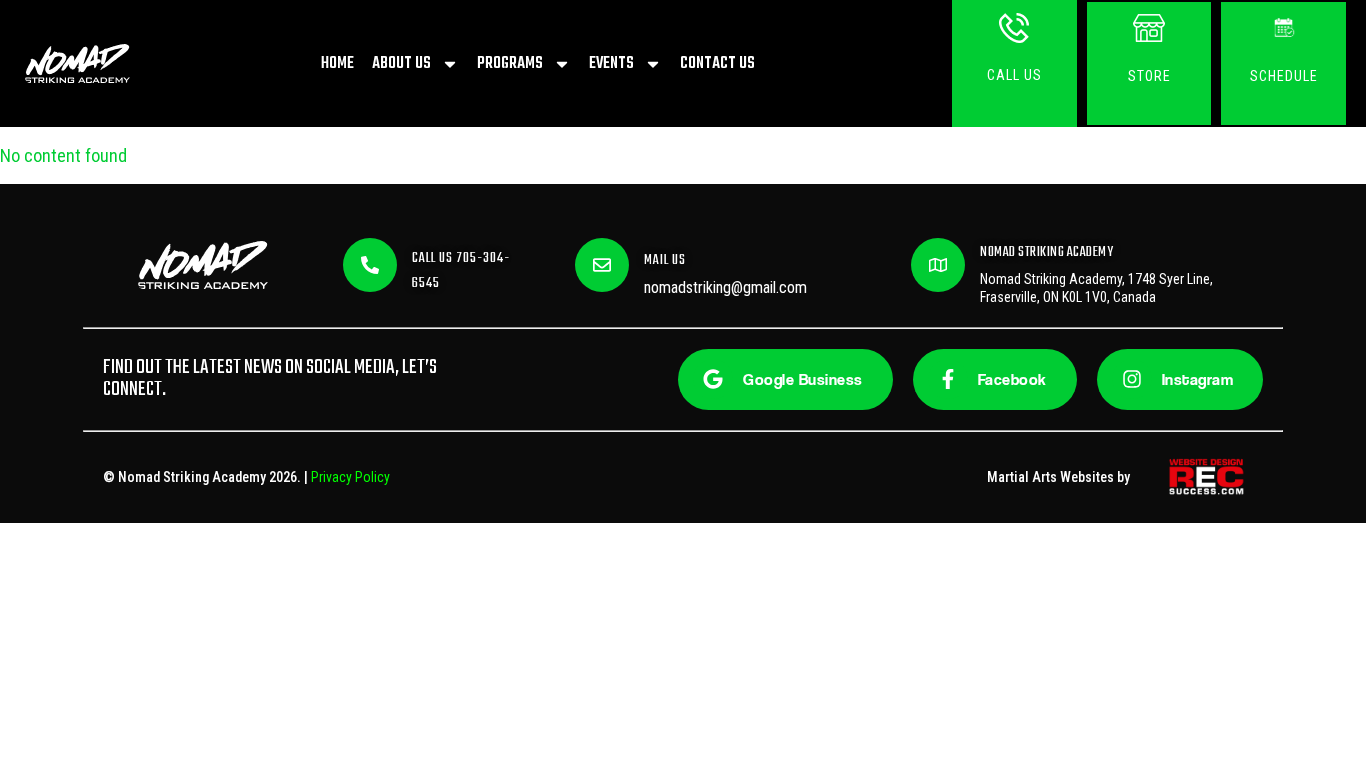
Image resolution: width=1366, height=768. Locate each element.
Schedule (1284, 76)
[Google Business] (713, 379)
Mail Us (665, 260)
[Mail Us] (602, 265)
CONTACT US (717, 64)
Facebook (1012, 379)
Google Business (803, 379)
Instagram (1198, 379)
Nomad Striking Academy (1046, 252)
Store (1149, 76)
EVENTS (611, 64)
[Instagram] (1132, 379)
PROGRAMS (510, 64)
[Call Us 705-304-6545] (370, 265)
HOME (337, 64)
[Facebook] (948, 379)
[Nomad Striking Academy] (938, 265)
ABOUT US (401, 64)
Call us (1014, 75)
